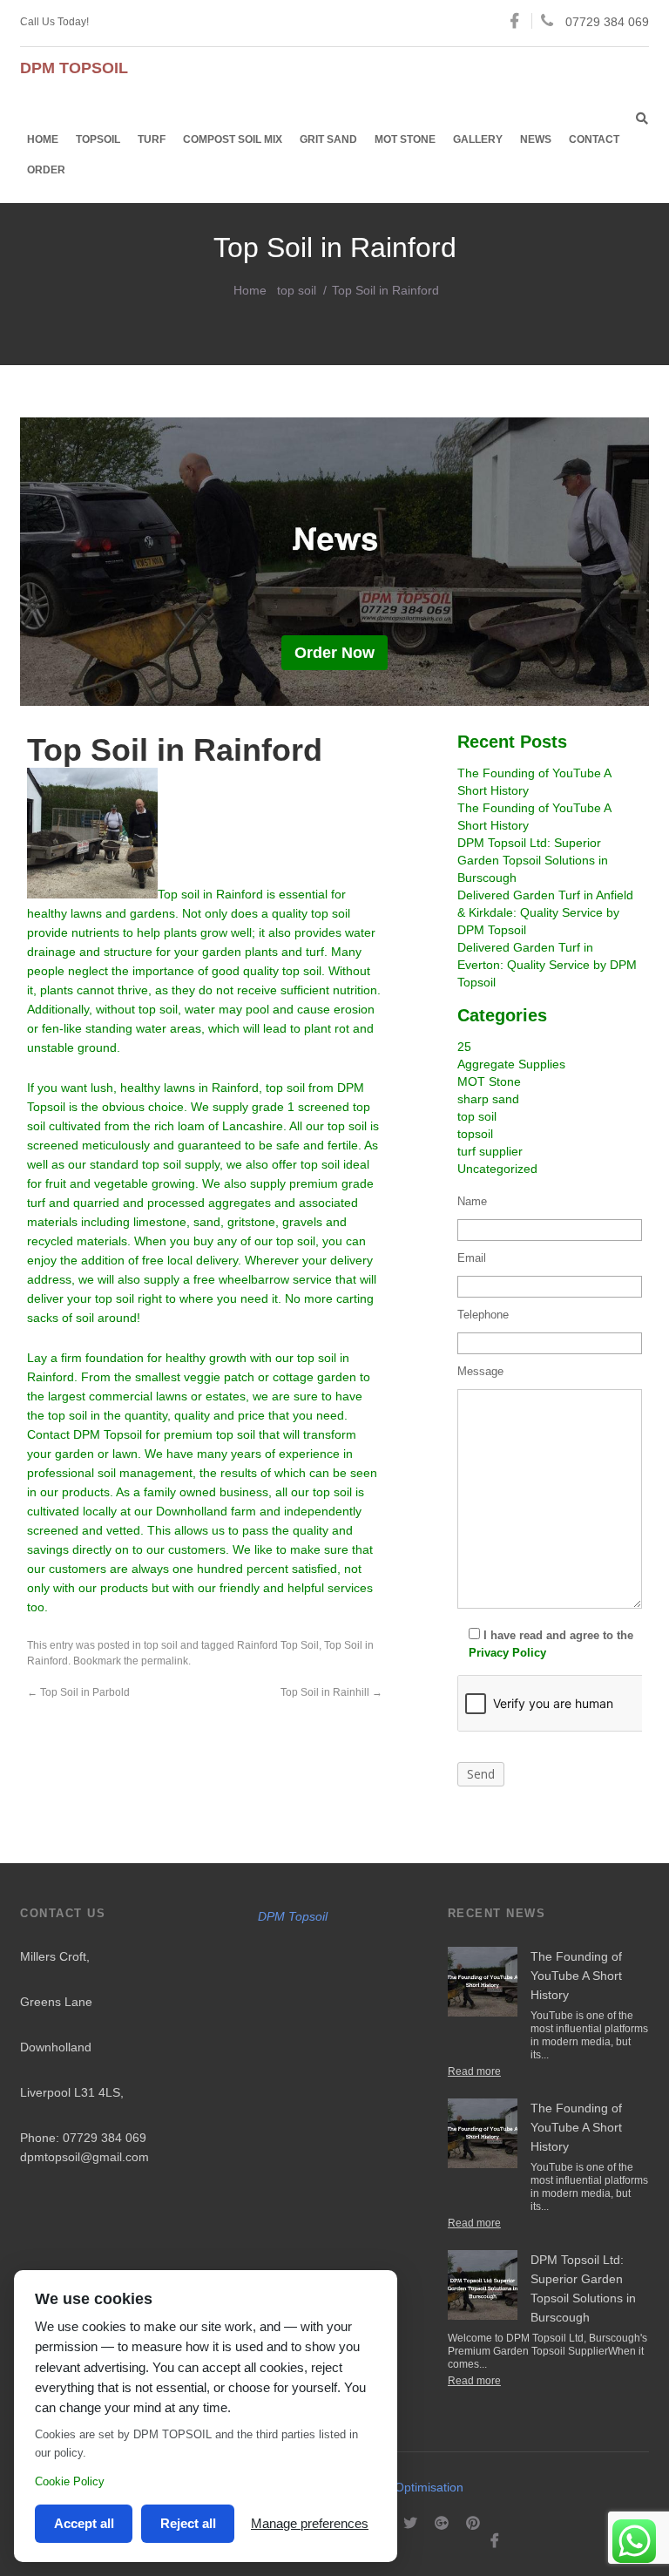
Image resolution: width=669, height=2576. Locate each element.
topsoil (475, 1134)
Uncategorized (497, 1169)
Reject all (188, 2523)
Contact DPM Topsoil (84, 1434)
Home (43, 139)
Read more (474, 2071)
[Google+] (442, 2523)
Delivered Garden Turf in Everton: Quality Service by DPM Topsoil (547, 965)
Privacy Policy (507, 1653)
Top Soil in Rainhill (331, 1692)
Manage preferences (310, 2523)
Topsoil (98, 139)
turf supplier (490, 1151)
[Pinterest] (473, 2523)
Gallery (478, 139)
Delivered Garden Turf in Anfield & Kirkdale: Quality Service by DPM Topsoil (545, 912)
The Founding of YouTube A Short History (576, 1976)
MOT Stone (405, 139)
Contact (594, 139)
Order (46, 170)
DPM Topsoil (293, 1916)
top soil (297, 290)
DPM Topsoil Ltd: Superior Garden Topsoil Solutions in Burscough (533, 860)
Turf (152, 139)
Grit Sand (328, 139)
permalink (165, 1661)
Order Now (334, 653)
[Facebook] (495, 2541)
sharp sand (488, 1099)
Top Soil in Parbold (78, 1692)
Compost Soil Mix (233, 139)
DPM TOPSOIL (74, 68)
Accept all (84, 2523)
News (536, 139)
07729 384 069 (607, 22)
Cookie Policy (70, 2481)
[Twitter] (410, 2523)
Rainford (235, 1088)
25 (464, 1047)
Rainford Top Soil (278, 1645)
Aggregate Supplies (511, 1064)
